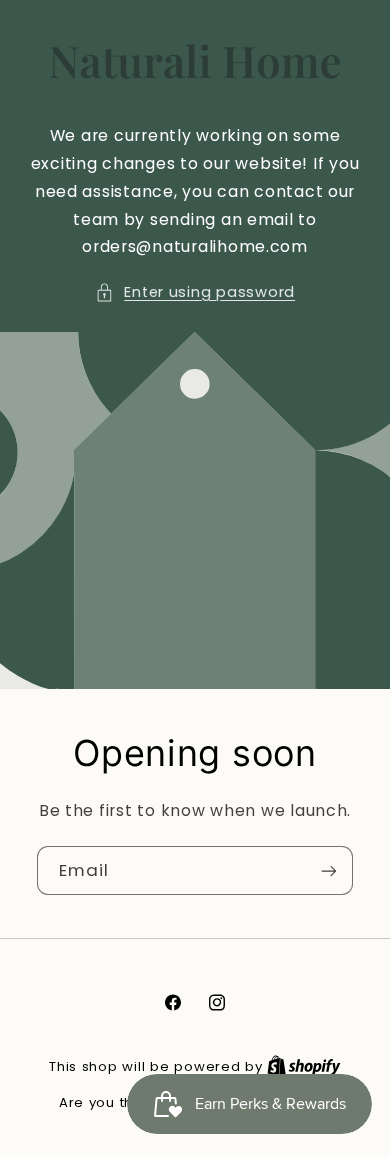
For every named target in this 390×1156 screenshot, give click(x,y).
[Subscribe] (329, 870)
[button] (195, 293)
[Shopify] (304, 1066)
